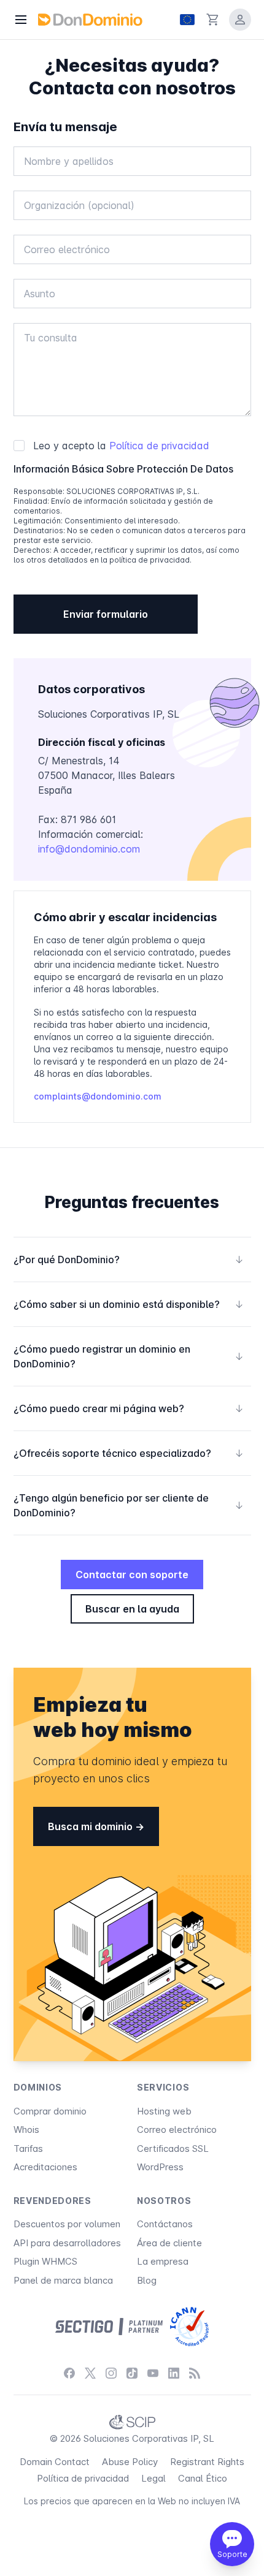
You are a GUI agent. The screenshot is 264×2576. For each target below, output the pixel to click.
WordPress (160, 2167)
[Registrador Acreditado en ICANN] (189, 2327)
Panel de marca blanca (63, 2280)
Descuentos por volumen (67, 2224)
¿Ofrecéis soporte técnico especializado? (129, 1453)
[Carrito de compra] (213, 20)
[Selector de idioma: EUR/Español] (187, 20)
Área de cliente (169, 2243)
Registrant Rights (207, 2462)
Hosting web (164, 2111)
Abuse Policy (130, 2462)
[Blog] (195, 2373)
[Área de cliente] (240, 20)
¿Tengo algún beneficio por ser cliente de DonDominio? (129, 1505)
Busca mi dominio (91, 1826)
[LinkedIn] (174, 2373)
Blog (147, 2280)
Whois (26, 2130)
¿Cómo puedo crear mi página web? (129, 1408)
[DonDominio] (90, 20)
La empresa (163, 2261)
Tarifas (28, 2149)
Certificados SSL (173, 2149)
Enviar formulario (106, 614)
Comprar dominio (50, 2111)
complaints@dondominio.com (98, 1096)
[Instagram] (111, 2373)
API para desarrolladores (67, 2243)
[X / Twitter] (90, 2373)
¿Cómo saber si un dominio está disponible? (129, 1304)
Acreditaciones (45, 2167)
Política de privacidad (159, 446)
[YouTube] (153, 2373)
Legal (153, 2478)
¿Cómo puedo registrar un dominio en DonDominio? (129, 1356)
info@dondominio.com (89, 849)
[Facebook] (69, 2373)
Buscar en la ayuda (132, 1609)
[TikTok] (132, 2373)
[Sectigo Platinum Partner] (109, 2327)
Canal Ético (203, 2478)
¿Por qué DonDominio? (129, 1260)
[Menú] (21, 20)
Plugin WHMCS (45, 2261)
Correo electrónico (177, 2130)
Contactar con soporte (132, 1575)
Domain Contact (55, 2462)
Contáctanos (165, 2224)
